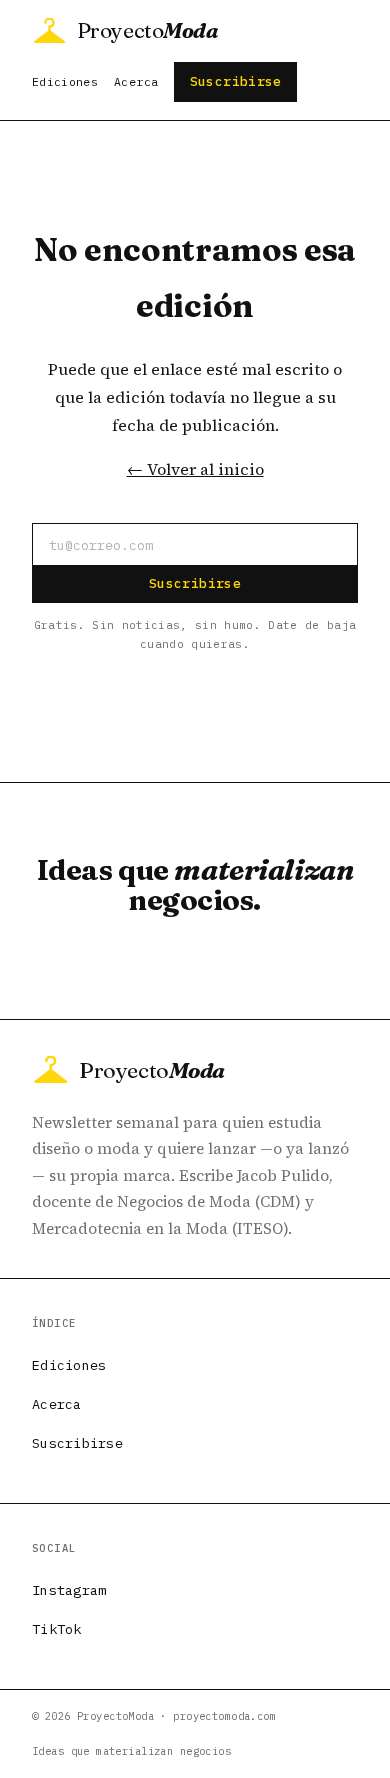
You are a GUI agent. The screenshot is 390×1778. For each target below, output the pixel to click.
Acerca (136, 81)
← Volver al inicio (195, 469)
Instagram (69, 1590)
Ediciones (65, 81)
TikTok (57, 1629)
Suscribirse (236, 81)
